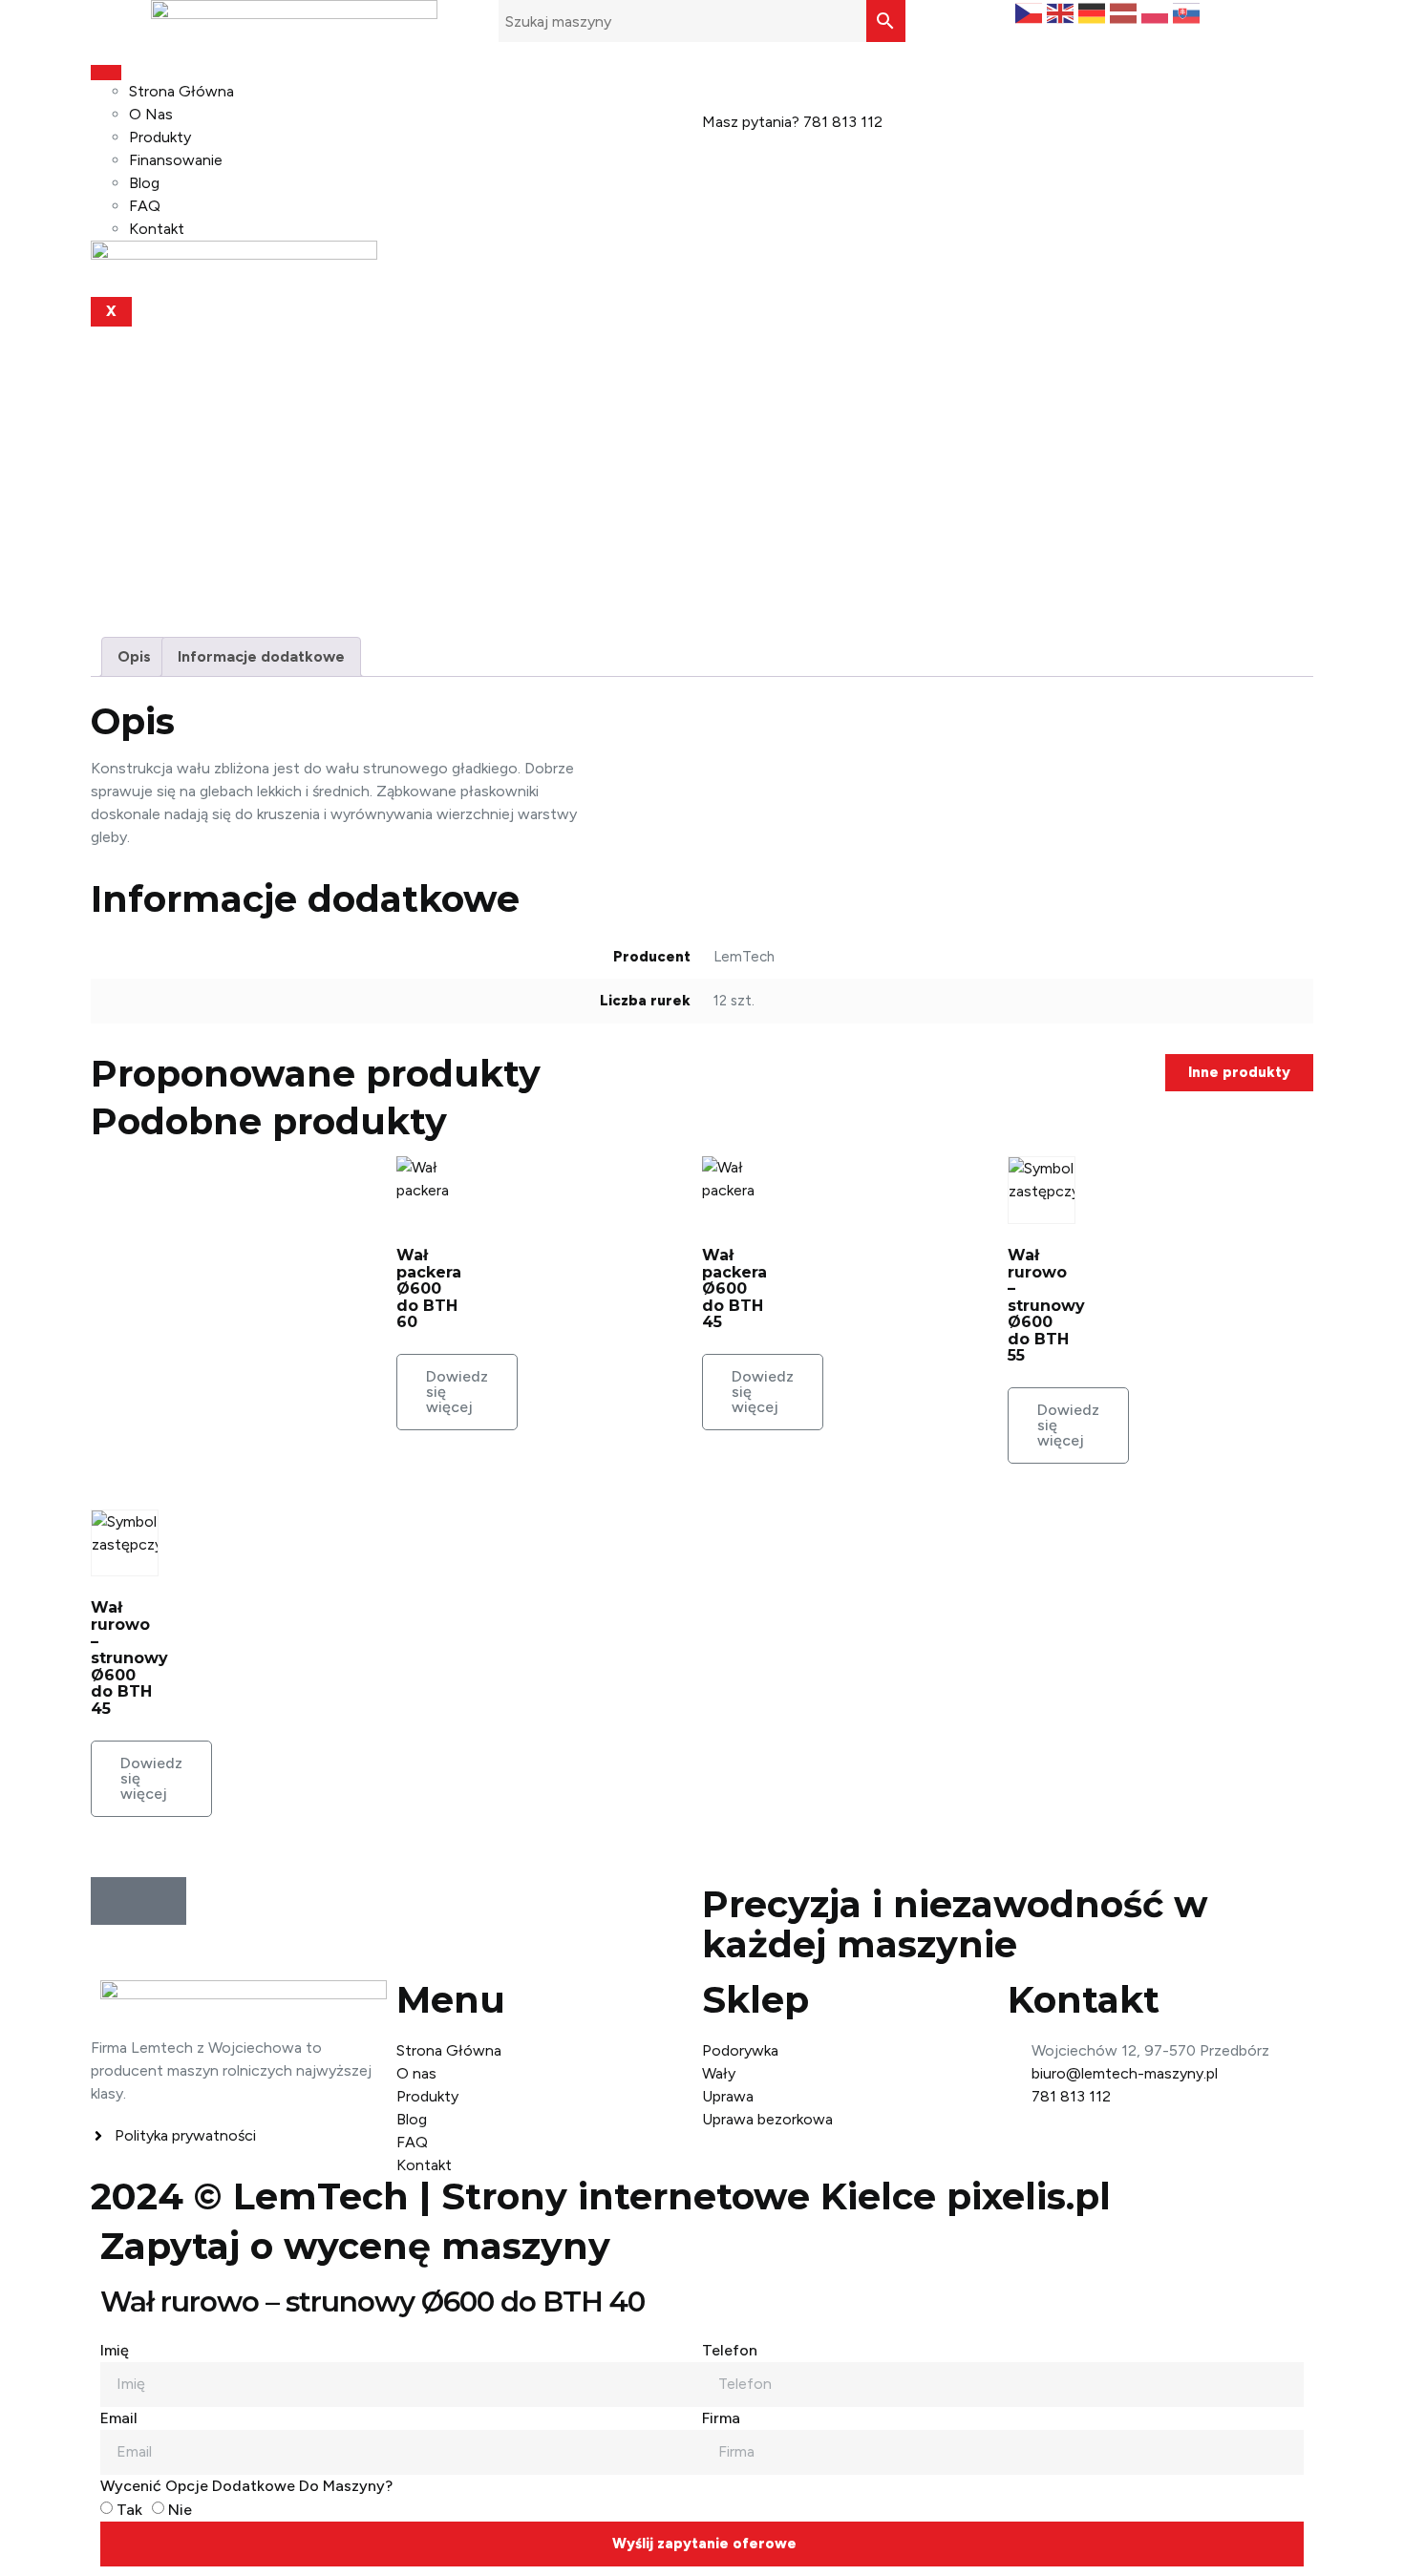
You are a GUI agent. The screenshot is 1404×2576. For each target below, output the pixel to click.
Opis (134, 656)
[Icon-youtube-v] (162, 1901)
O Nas (151, 114)
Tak (129, 2510)
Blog (144, 183)
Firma (721, 2418)
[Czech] (1031, 12)
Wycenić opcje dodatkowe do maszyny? (246, 2486)
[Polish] (1157, 12)
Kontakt (157, 229)
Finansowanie (176, 160)
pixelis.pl (1029, 2196)
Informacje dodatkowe (261, 656)
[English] (1063, 12)
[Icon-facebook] (115, 1901)
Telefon (730, 2350)
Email (119, 2418)
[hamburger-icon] (106, 73)
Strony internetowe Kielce (689, 2196)
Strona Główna (181, 91)
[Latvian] (1126, 12)
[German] (1094, 12)
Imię (115, 2350)
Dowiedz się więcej (457, 1392)
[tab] (134, 657)
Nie (180, 2510)
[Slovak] (1189, 12)
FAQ (145, 206)
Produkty (160, 137)
